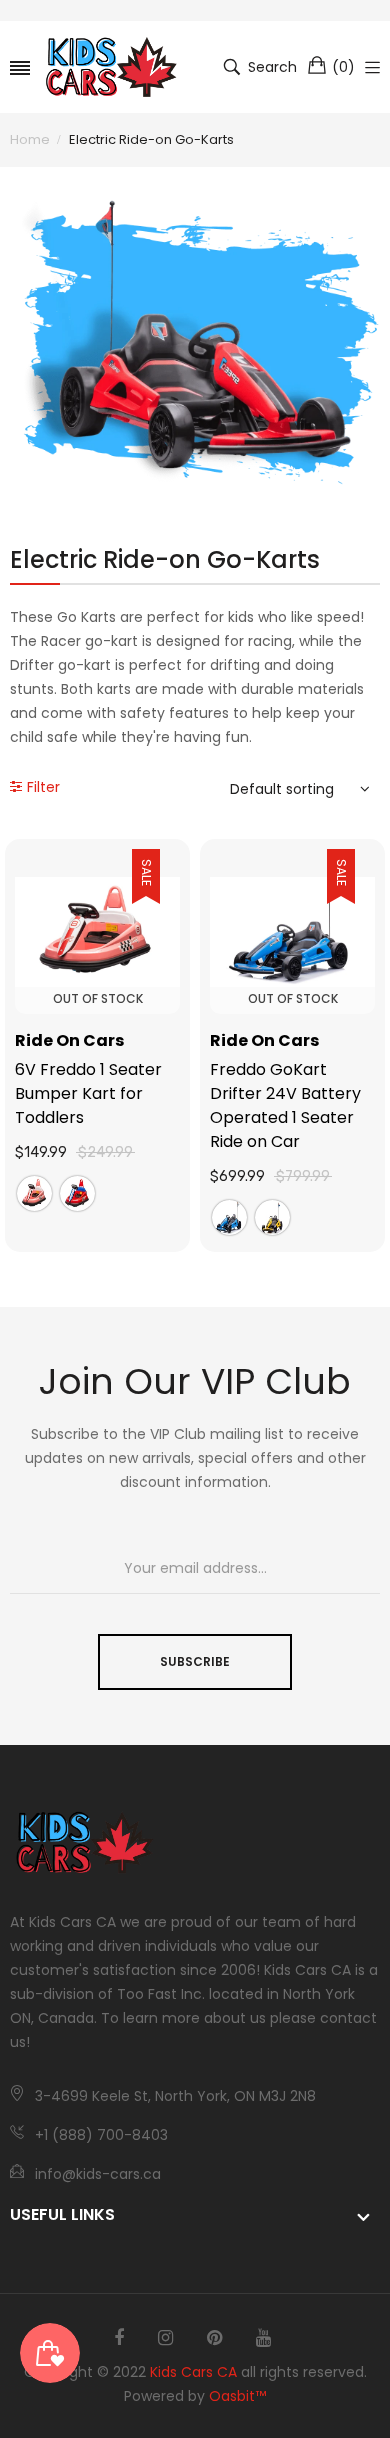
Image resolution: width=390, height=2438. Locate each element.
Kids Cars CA (193, 2372)
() (343, 67)
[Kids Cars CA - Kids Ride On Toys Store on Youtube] (263, 2338)
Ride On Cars (69, 1040)
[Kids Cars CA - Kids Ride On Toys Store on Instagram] (165, 2338)
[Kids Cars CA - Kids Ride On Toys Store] (111, 67)
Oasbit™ (237, 2396)
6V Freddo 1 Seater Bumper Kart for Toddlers (88, 1093)
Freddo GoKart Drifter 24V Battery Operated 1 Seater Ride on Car (285, 1105)
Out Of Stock (98, 998)
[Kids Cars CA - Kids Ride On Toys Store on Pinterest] (214, 2338)
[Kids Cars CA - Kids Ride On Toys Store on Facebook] (119, 2338)
